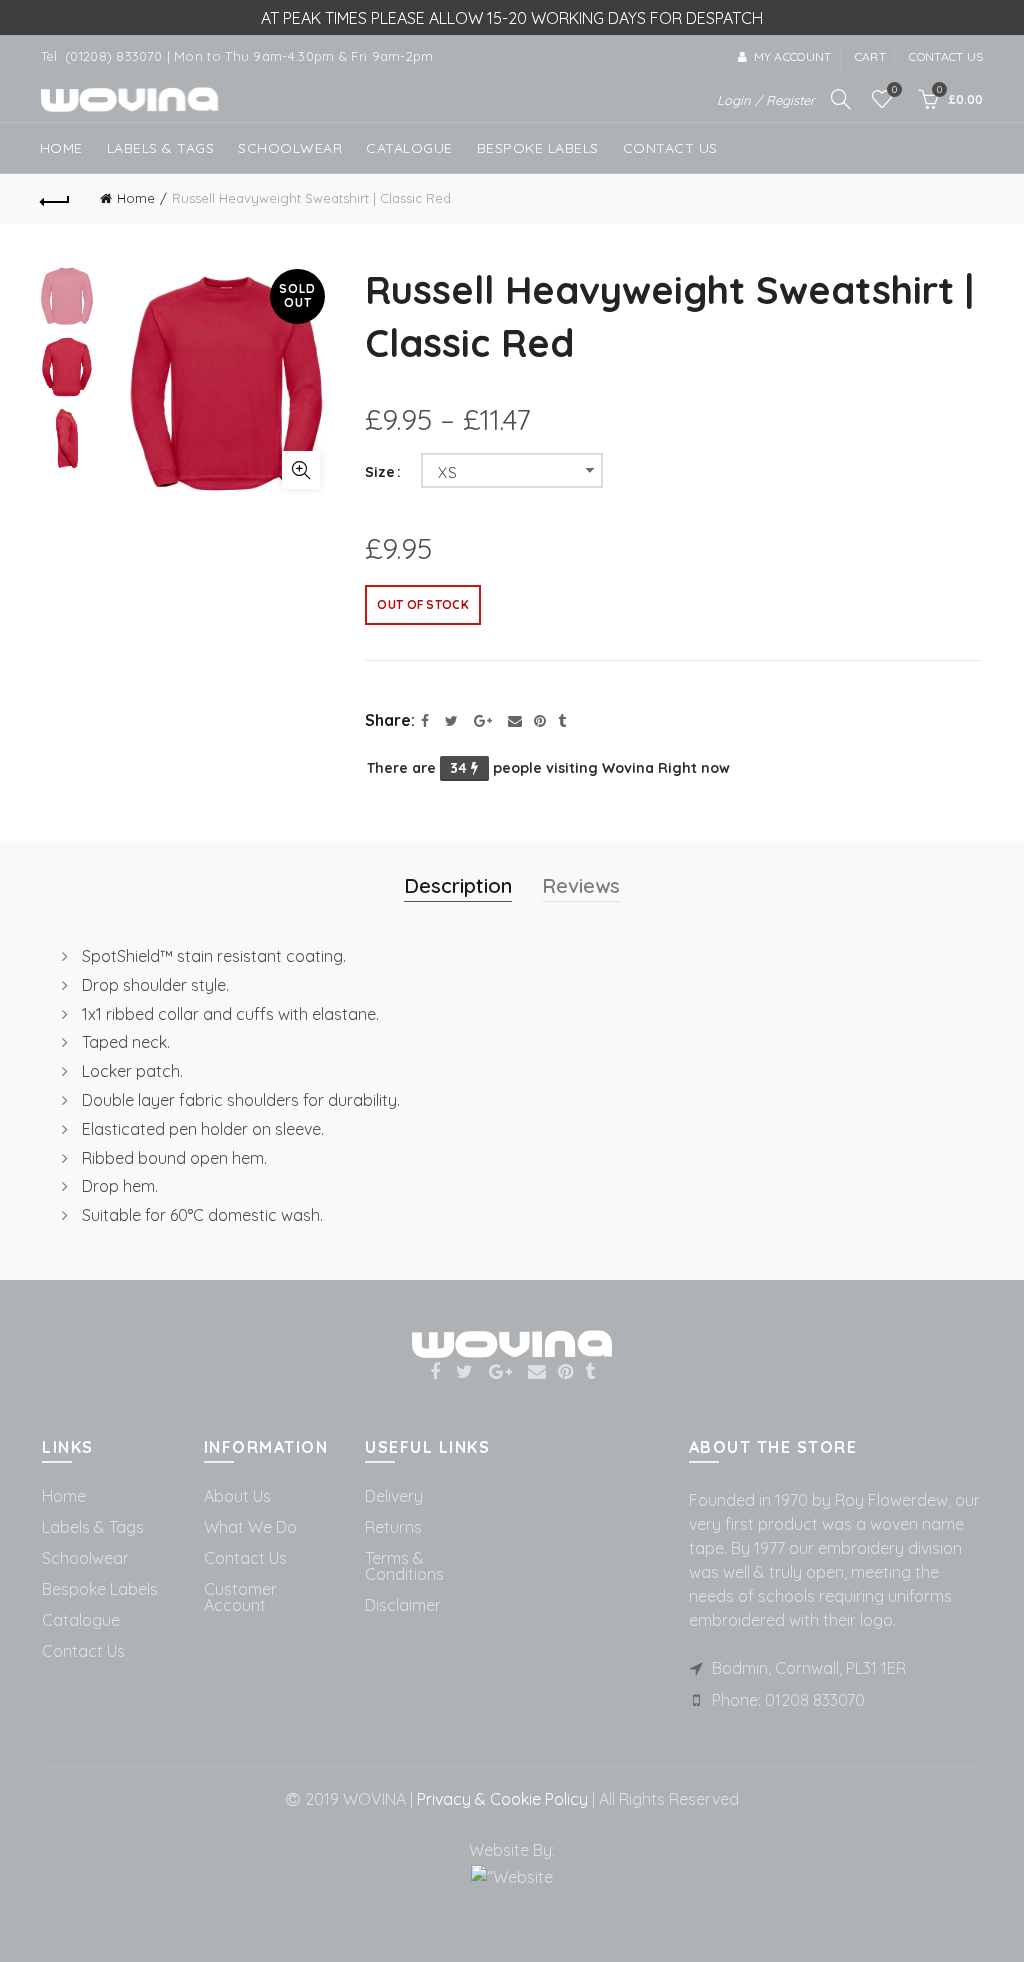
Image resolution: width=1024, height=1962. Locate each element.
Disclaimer (403, 1605)
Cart (870, 56)
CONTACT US (670, 148)
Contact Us (83, 1651)
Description (458, 885)
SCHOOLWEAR (290, 148)
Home (61, 148)
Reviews (581, 885)
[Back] (56, 199)
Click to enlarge (301, 470)
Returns (393, 1527)
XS (447, 472)
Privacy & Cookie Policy (500, 1799)
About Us (237, 1496)
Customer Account (240, 1597)
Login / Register (766, 100)
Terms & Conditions (404, 1566)
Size (380, 472)
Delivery (394, 1496)
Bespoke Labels (538, 148)
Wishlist (894, 90)
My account (792, 56)
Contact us (946, 56)
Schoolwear (85, 1558)
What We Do (250, 1527)
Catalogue (409, 148)
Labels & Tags (161, 148)
